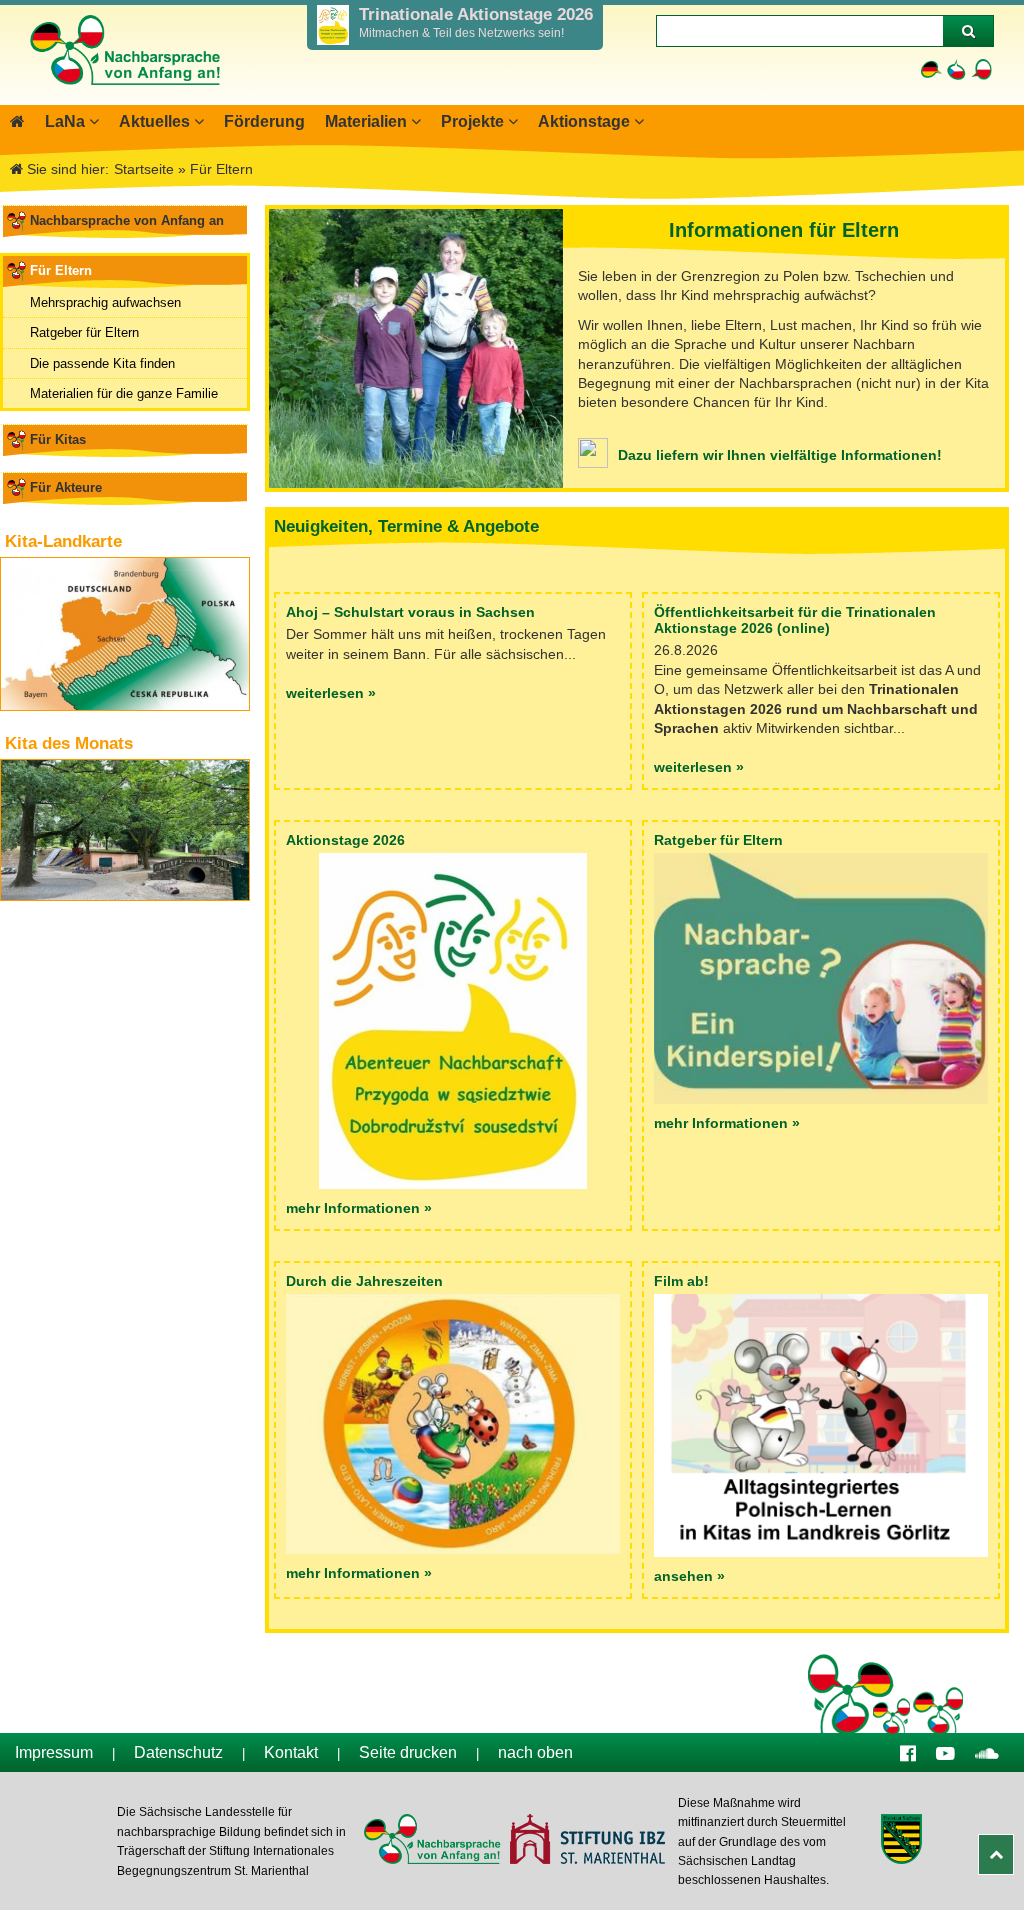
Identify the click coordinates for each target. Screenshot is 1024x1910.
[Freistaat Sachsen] (901, 1841)
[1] (968, 31)
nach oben (535, 1752)
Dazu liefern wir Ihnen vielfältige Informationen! (780, 455)
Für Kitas (58, 439)
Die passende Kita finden (102, 363)
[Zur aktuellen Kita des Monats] (125, 830)
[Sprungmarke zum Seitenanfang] (996, 1854)
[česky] (956, 69)
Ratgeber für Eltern (84, 332)
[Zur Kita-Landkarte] (125, 634)
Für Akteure (66, 487)
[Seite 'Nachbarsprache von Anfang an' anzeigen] (17, 121)
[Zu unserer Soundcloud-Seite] (987, 1752)
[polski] (981, 69)
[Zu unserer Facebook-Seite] (908, 1752)
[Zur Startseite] (124, 95)
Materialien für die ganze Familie (124, 393)
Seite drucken (408, 1752)
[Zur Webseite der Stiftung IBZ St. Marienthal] (585, 1841)
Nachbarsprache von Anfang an (127, 220)
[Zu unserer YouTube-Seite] (945, 1752)
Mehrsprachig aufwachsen (105, 302)
